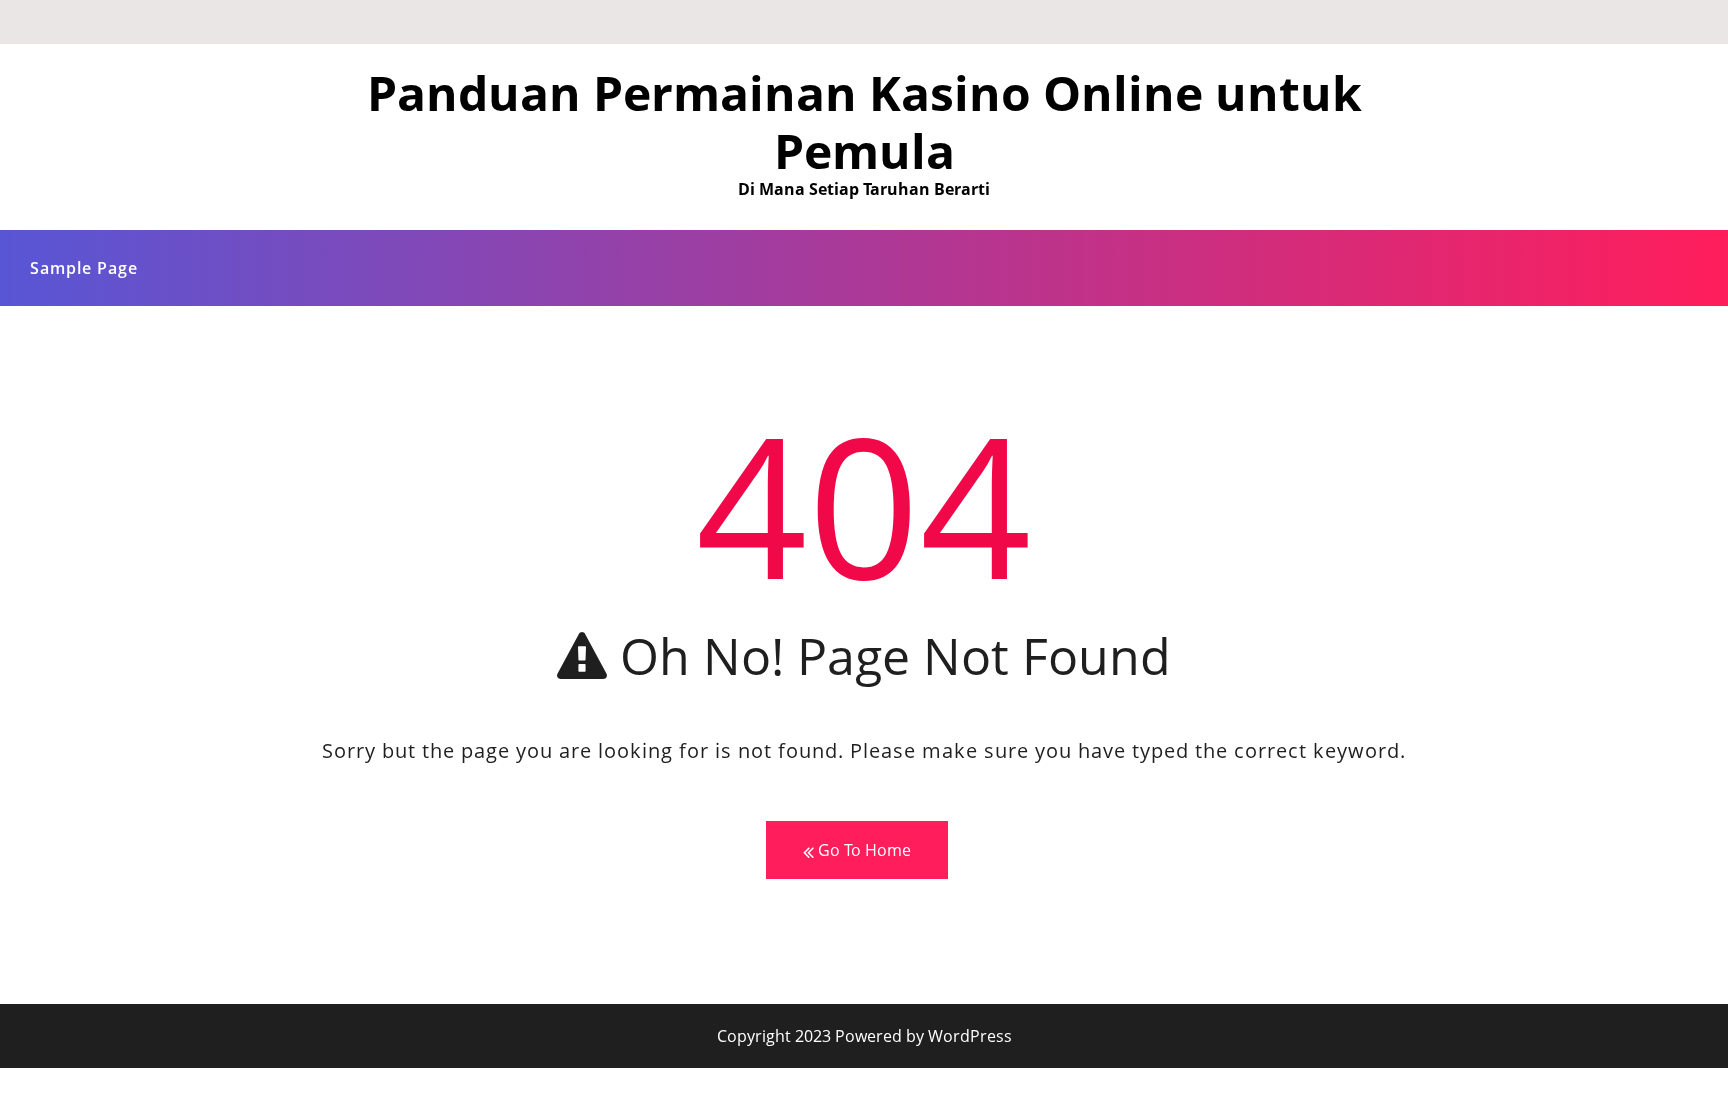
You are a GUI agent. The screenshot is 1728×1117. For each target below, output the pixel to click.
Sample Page (84, 268)
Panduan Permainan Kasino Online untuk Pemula (864, 121)
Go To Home (862, 850)
